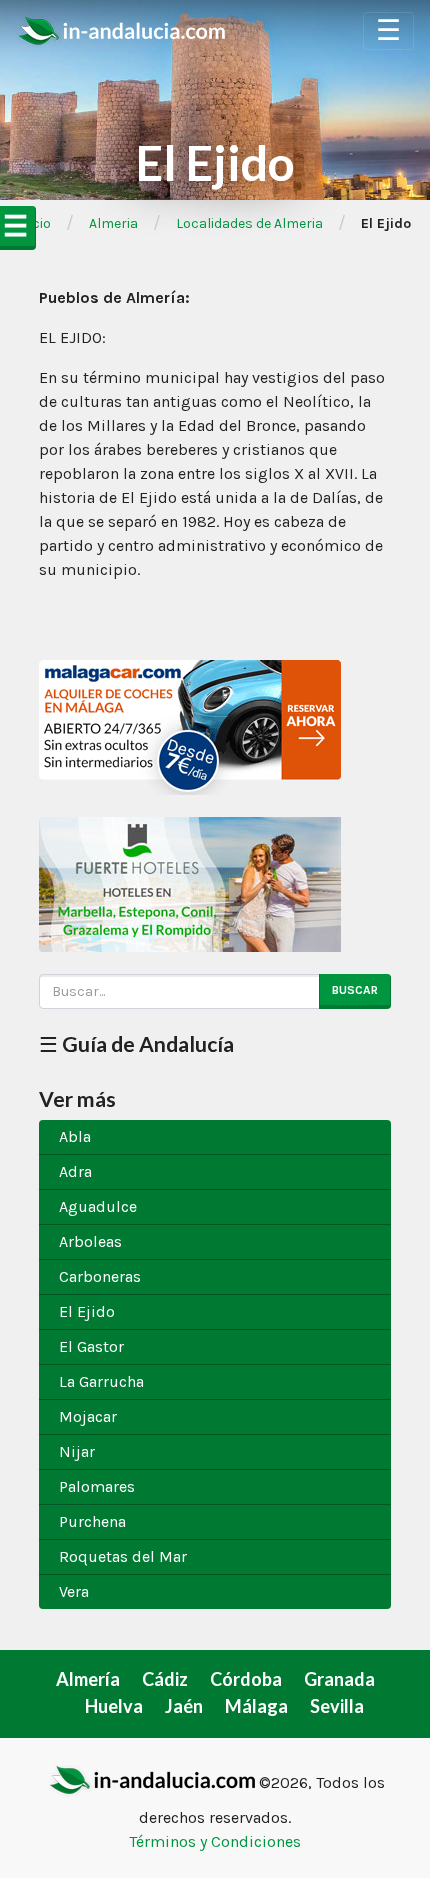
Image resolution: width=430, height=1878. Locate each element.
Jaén (184, 1706)
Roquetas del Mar (123, 1556)
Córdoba (246, 1679)
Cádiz (165, 1679)
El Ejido (87, 1311)
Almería (88, 1679)
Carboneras (100, 1276)
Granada (339, 1679)
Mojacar (88, 1416)
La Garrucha (101, 1381)
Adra (75, 1171)
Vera (74, 1591)
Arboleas (90, 1241)
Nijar (77, 1451)
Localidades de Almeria (249, 223)
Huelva (114, 1706)
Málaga (256, 1706)
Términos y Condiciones (215, 1841)
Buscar (355, 990)
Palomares (97, 1486)
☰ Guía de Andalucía (136, 1043)
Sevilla (337, 1706)
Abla (75, 1136)
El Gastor (91, 1346)
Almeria (113, 223)
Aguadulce (98, 1206)
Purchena (92, 1521)
